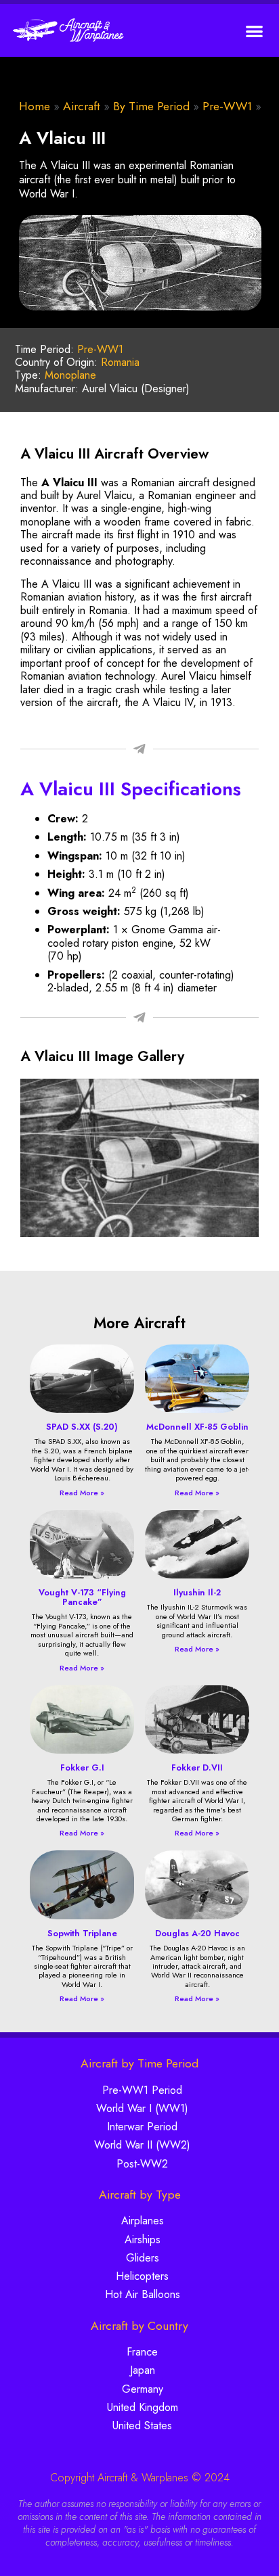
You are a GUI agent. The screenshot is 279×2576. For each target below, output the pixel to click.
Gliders (143, 2258)
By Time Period (151, 106)
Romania (120, 362)
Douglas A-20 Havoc (197, 1933)
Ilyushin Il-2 (197, 1592)
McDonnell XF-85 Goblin (197, 1427)
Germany (143, 2389)
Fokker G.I (82, 1767)
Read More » (82, 1493)
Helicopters (142, 2276)
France (142, 2352)
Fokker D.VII (197, 1767)
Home (35, 106)
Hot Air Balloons (143, 2294)
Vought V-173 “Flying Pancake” (82, 1597)
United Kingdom (143, 2407)
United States (142, 2426)
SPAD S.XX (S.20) (82, 1427)
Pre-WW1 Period (142, 2090)
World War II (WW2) (142, 2145)
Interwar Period (142, 2127)
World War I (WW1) (142, 2108)
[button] (255, 31)
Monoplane (70, 375)
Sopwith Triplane (82, 1933)
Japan (143, 2370)
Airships (143, 2240)
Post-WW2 (142, 2164)
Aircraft (82, 106)
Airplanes (143, 2221)
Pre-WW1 (227, 106)
